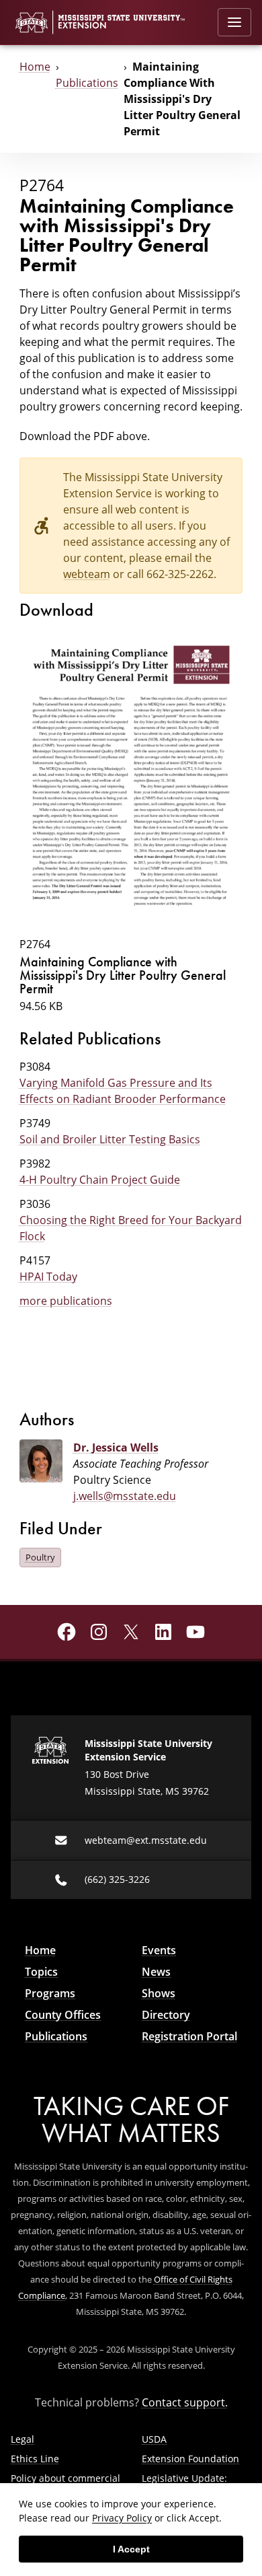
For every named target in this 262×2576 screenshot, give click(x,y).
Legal (23, 2439)
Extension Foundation (190, 2459)
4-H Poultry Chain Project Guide (100, 1180)
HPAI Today (48, 1277)
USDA (154, 2439)
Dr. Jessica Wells (116, 1447)
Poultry (40, 1557)
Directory (166, 2015)
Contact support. (185, 2402)
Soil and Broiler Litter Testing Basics (110, 1139)
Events (159, 1950)
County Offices (63, 2015)
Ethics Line (35, 2459)
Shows (159, 1993)
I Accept (131, 2549)
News (156, 1972)
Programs (50, 1993)
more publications (66, 1301)
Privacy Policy (122, 2518)
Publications (87, 83)
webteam (87, 574)
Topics (41, 1972)
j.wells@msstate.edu (125, 1496)
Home (35, 67)
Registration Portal (189, 2036)
